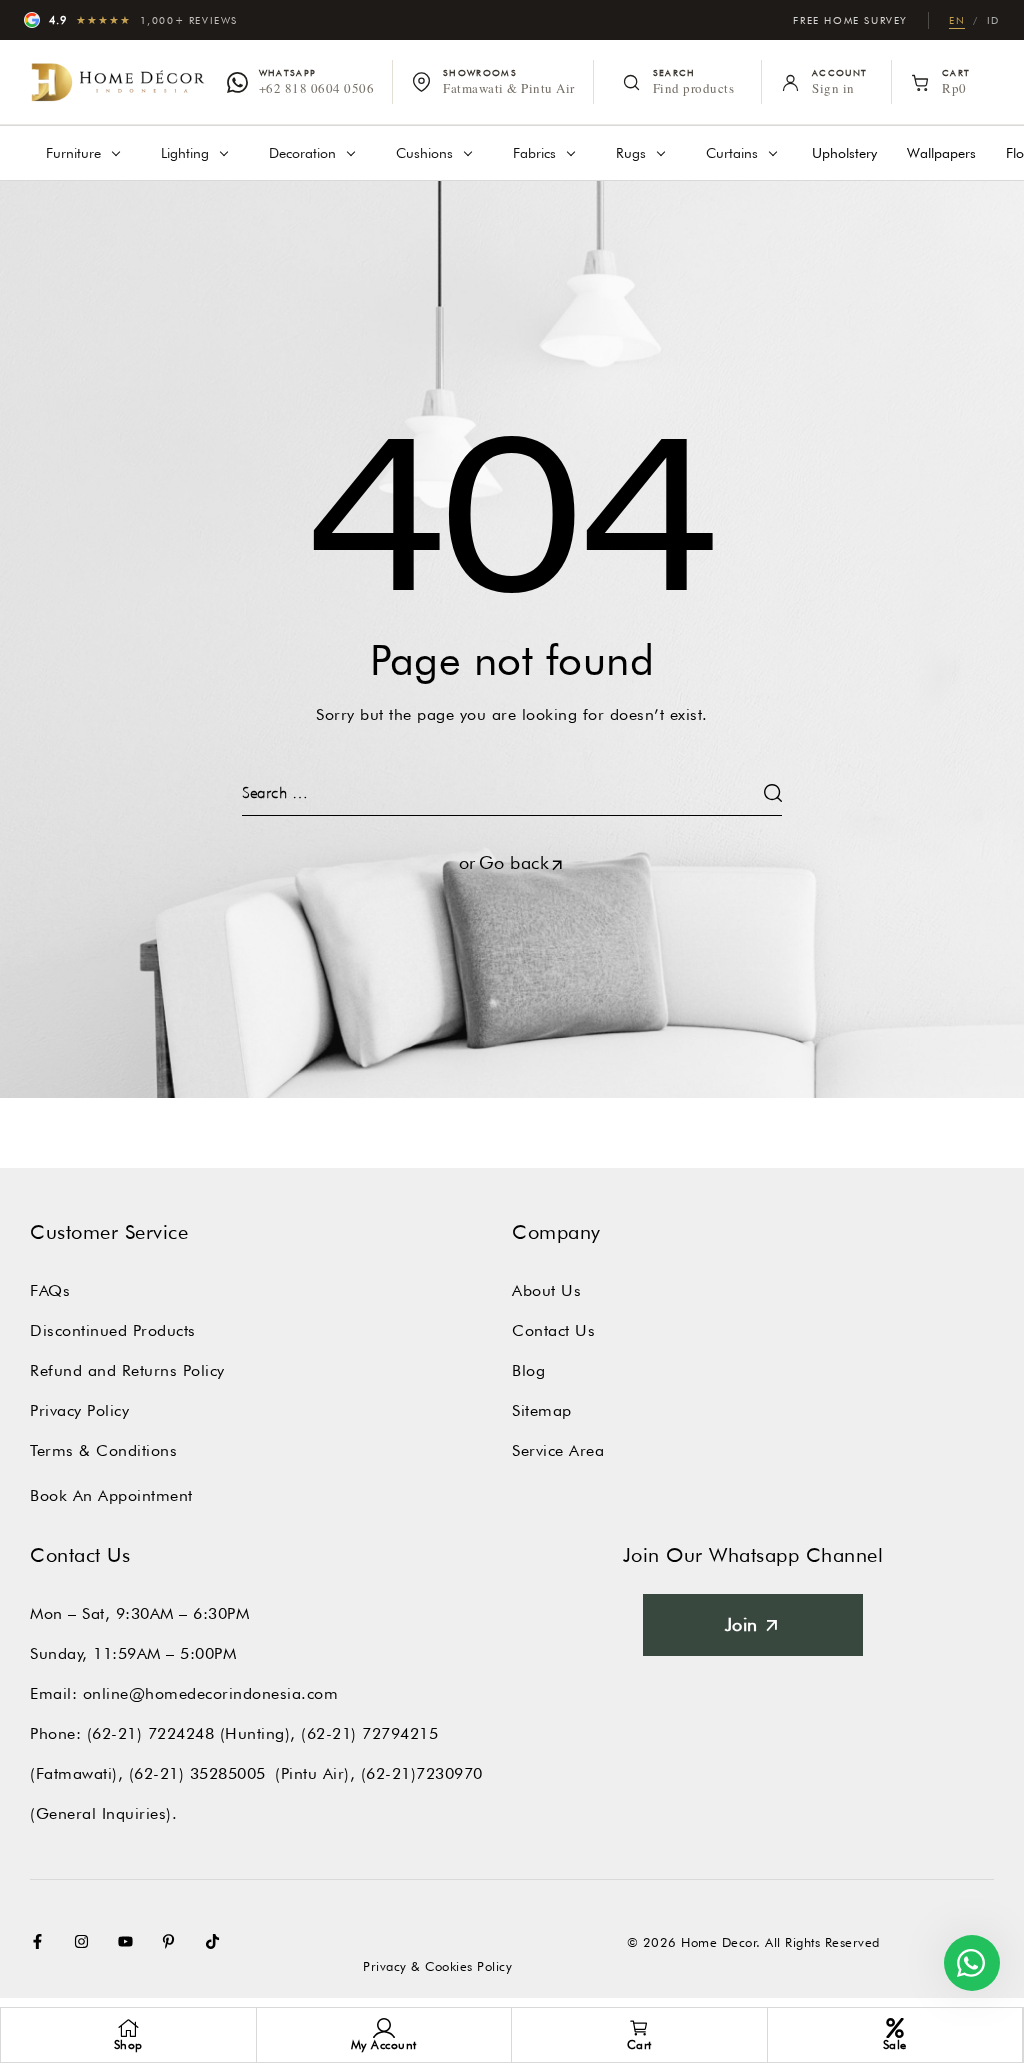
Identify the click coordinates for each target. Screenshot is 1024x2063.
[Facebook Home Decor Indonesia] (42, 1941)
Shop (128, 2044)
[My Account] (384, 2028)
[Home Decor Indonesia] (118, 82)
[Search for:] (512, 792)
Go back (514, 862)
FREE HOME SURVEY (850, 20)
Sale (895, 2044)
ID (993, 20)
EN (957, 20)
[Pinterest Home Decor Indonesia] (173, 1941)
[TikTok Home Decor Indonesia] (217, 1941)
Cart (639, 2044)
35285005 (228, 1773)
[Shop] (128, 2028)
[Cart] (639, 2028)
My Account (384, 2044)
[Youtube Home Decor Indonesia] (130, 1941)
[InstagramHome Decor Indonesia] (86, 1941)
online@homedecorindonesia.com (211, 1693)
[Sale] (895, 2028)
